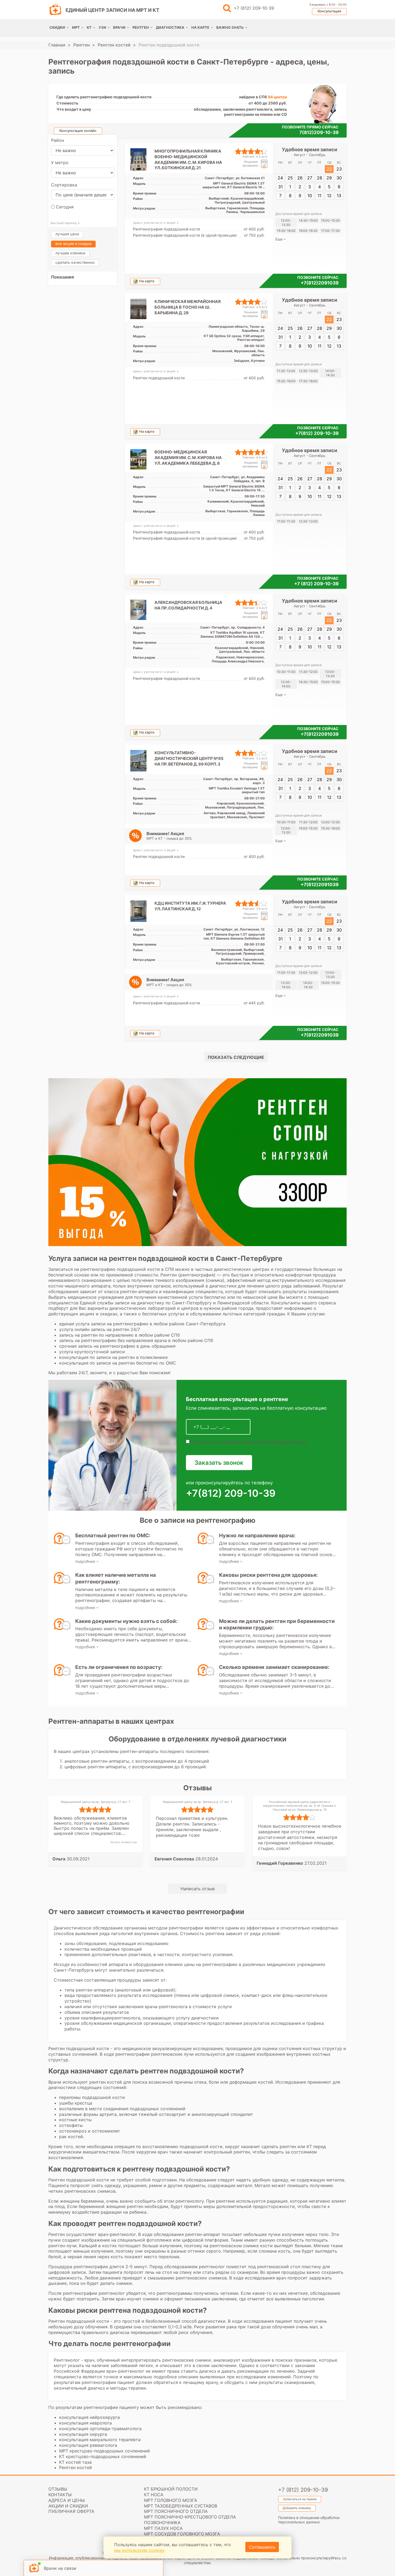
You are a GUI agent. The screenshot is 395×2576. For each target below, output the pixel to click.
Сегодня (64, 207)
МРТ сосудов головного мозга (182, 2534)
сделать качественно (75, 262)
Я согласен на (248, 1442)
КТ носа (154, 2495)
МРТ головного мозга (171, 2500)
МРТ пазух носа (163, 2528)
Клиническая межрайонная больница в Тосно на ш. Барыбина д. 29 (188, 307)
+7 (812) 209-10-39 (254, 8)
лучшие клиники (70, 253)
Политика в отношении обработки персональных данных (309, 2520)
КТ (89, 27)
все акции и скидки (73, 243)
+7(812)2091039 (320, 283)
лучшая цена (67, 234)
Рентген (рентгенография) (188, 1275)
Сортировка (64, 185)
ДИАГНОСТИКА (170, 27)
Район (58, 140)
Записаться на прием (300, 2499)
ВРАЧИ (119, 27)
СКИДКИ (57, 27)
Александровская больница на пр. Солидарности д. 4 (188, 605)
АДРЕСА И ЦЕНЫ (67, 2500)
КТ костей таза (75, 2462)
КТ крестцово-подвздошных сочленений (103, 2456)
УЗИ (102, 27)
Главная (57, 45)
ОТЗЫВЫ (58, 2489)
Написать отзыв (198, 1889)
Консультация (329, 11)
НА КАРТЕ (200, 27)
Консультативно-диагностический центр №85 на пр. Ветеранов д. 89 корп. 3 (189, 758)
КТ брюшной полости (171, 2489)
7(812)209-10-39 (319, 132)
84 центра (277, 97)
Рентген (82, 45)
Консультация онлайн (78, 131)
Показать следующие (236, 1057)
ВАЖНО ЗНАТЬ (230, 27)
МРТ (76, 27)
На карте (147, 281)
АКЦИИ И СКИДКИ (68, 2506)
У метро (60, 163)
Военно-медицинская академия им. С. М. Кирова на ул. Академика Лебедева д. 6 (188, 458)
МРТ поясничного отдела (176, 2511)
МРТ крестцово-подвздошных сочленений (105, 2451)
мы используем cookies (139, 2550)
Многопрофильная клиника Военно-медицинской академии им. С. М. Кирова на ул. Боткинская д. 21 (188, 159)
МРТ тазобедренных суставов (181, 2506)
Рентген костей (114, 45)
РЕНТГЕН (141, 27)
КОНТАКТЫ (60, 2495)
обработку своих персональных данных (264, 1442)
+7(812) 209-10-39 (317, 433)
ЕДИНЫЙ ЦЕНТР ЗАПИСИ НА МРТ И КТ (112, 10)
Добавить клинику (297, 2508)
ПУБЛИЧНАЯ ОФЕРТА (71, 2511)
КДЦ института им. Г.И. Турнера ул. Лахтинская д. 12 (190, 906)
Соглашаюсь (262, 2547)
